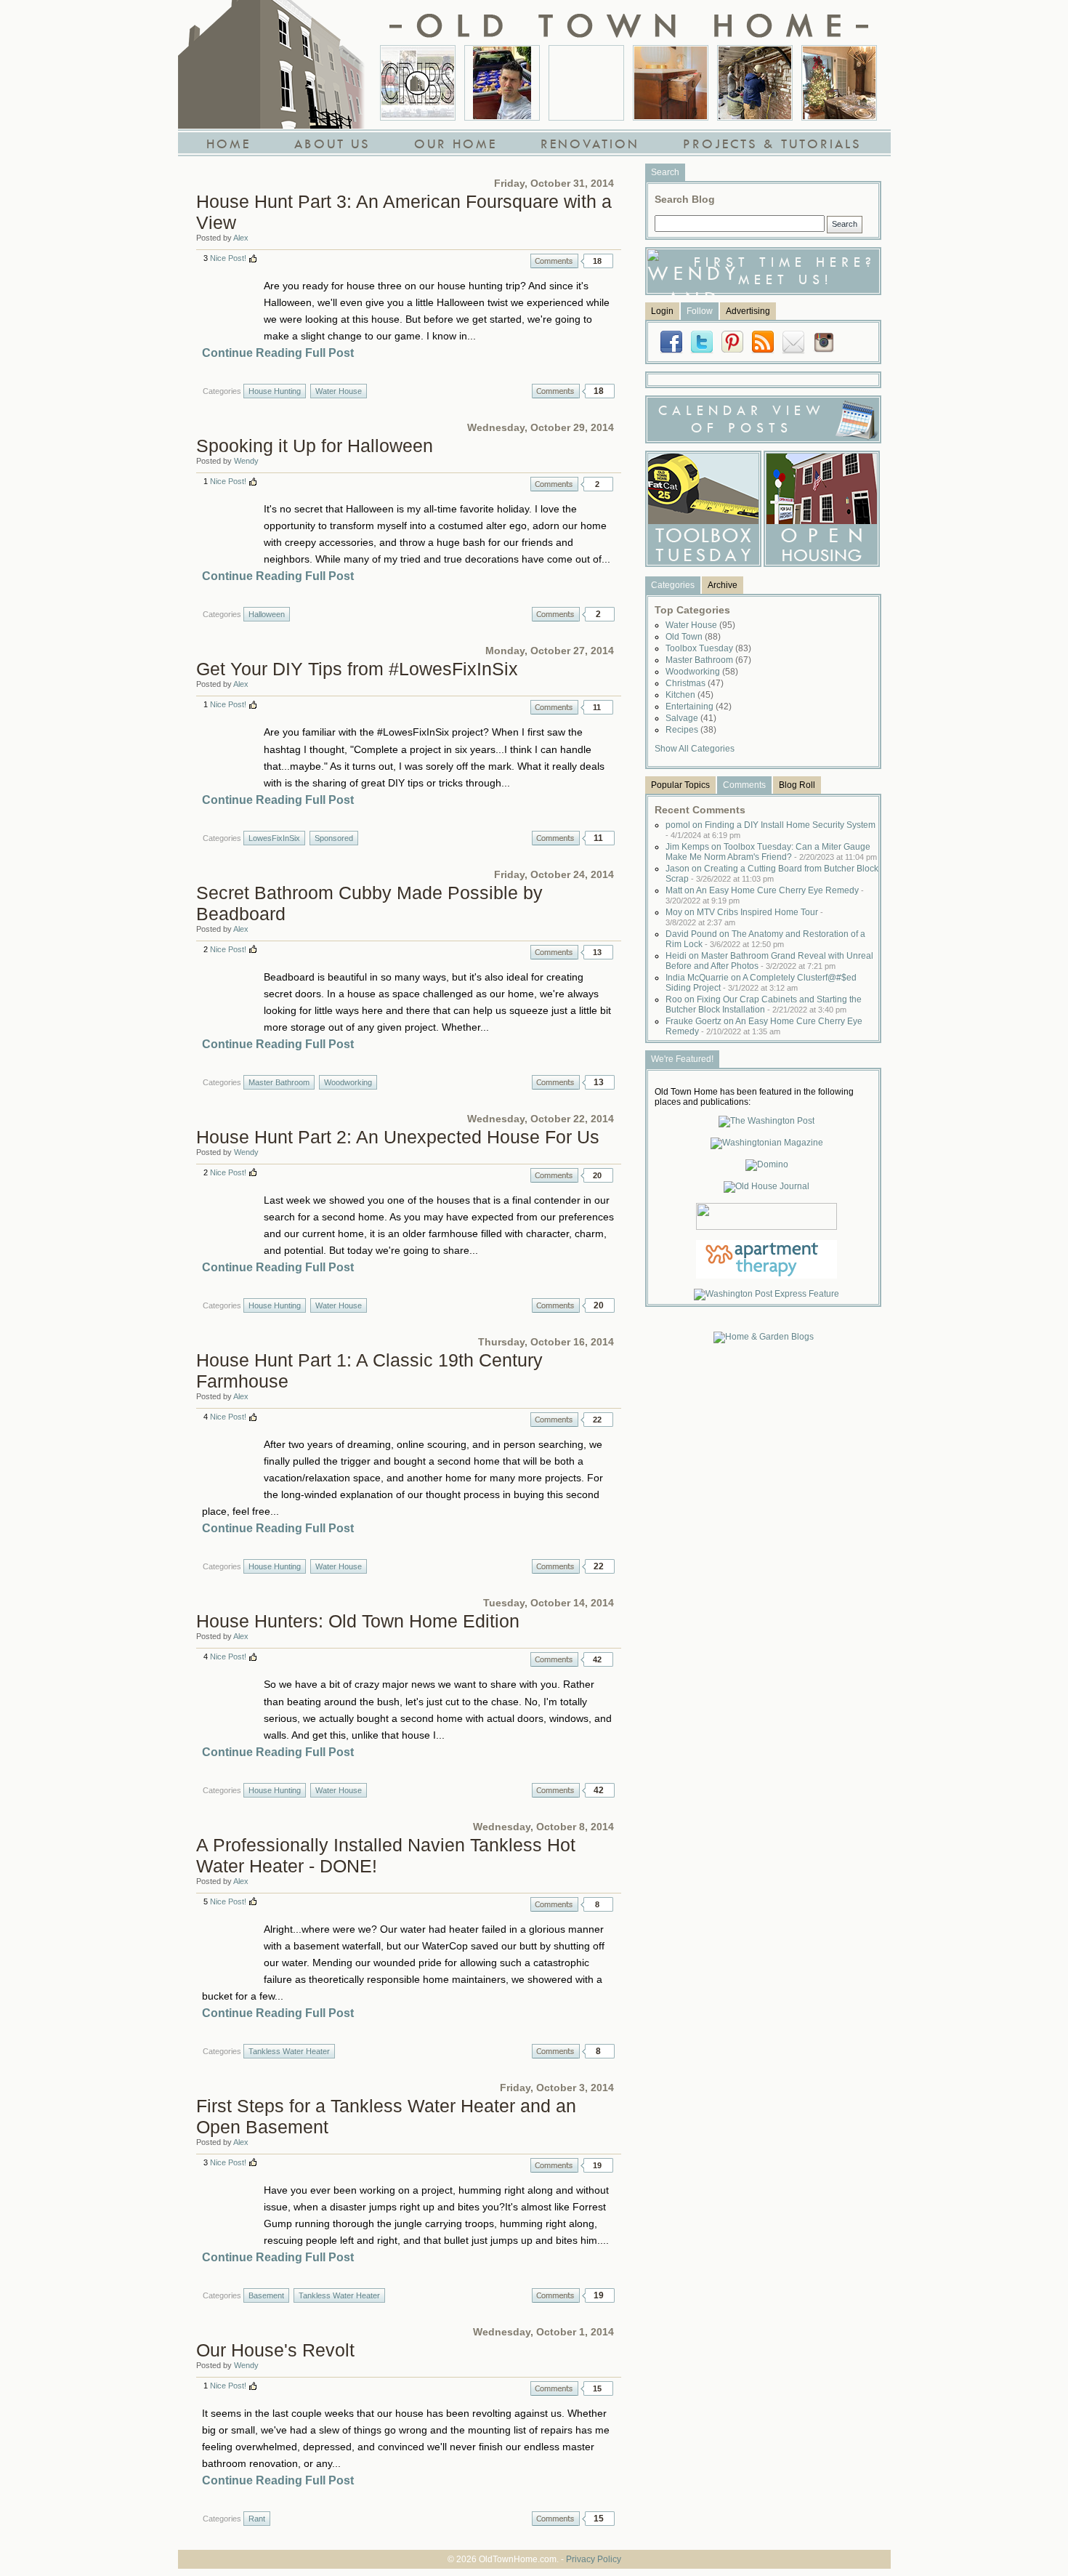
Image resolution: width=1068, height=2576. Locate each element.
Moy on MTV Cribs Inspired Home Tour (744, 917)
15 (597, 2388)
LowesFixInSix (274, 838)
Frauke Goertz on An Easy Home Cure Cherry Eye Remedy (764, 1026)
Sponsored (334, 838)
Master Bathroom (279, 1082)
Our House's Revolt (275, 2350)
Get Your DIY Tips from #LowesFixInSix (357, 669)
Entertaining (699, 707)
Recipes (691, 730)
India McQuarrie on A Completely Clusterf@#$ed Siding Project (761, 983)
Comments (554, 261)
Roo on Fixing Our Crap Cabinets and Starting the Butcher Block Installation (764, 1005)
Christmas (695, 683)
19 (597, 2165)
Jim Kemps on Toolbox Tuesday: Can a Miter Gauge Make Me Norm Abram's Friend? (771, 852)
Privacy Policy (594, 2559)
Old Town (693, 637)
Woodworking (348, 1082)
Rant (257, 2519)
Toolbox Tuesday (708, 648)
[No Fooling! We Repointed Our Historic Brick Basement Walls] (755, 83)
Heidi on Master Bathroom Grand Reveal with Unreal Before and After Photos (769, 961)
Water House (339, 391)
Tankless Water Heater (289, 2051)
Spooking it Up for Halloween (315, 446)
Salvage (691, 718)
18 (597, 261)
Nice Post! (228, 258)
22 (597, 1420)
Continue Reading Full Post (278, 353)
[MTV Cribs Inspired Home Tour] (418, 83)
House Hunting (275, 391)
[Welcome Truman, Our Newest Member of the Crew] (586, 83)
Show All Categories (695, 749)
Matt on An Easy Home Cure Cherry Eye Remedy (765, 895)
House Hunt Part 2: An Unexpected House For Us (398, 1137)
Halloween (267, 614)
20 (597, 1175)
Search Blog (685, 199)
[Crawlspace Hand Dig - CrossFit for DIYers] (502, 83)
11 (597, 707)
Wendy (246, 461)
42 (597, 1659)
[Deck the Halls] (839, 83)
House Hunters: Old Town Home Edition (358, 1621)
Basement (266, 2295)
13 (597, 952)
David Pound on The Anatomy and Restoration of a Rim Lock (765, 939)
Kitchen (689, 695)
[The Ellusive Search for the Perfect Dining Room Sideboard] (671, 83)
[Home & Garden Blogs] (764, 1337)
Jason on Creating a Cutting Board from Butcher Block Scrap (772, 874)
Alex (241, 238)
